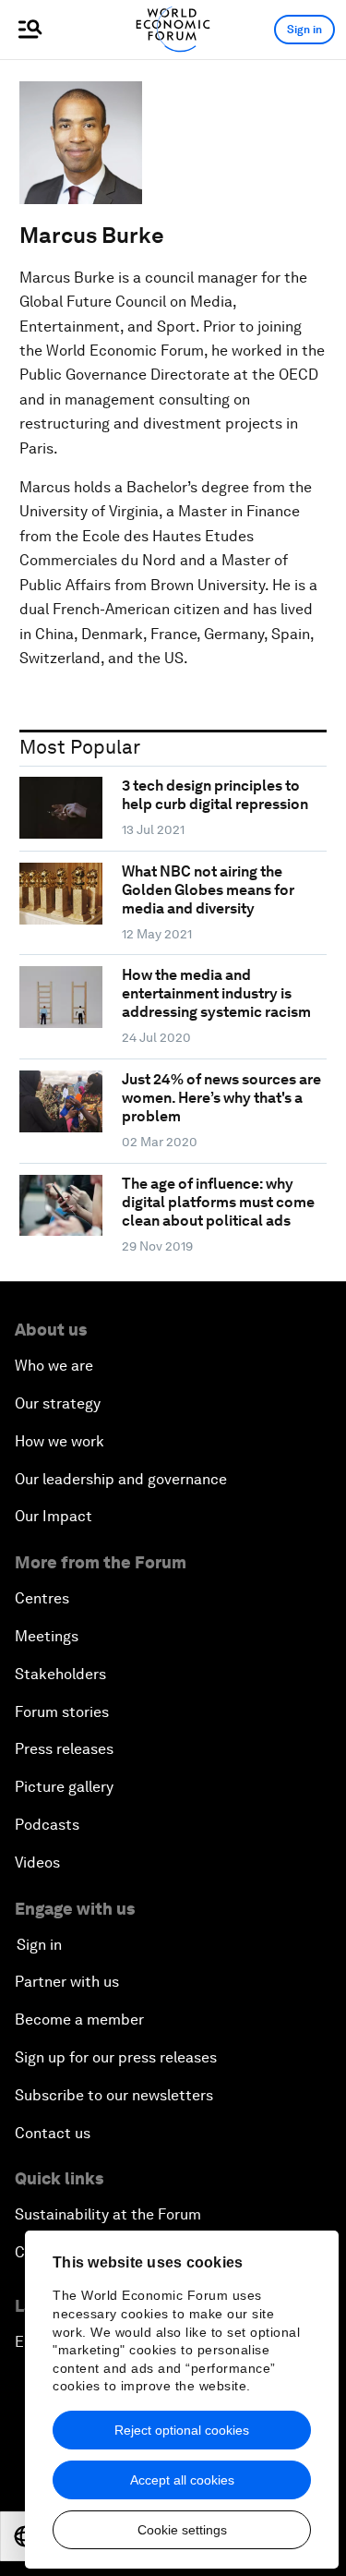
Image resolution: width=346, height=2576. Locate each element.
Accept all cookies (182, 2480)
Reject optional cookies (182, 2430)
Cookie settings (182, 2530)
